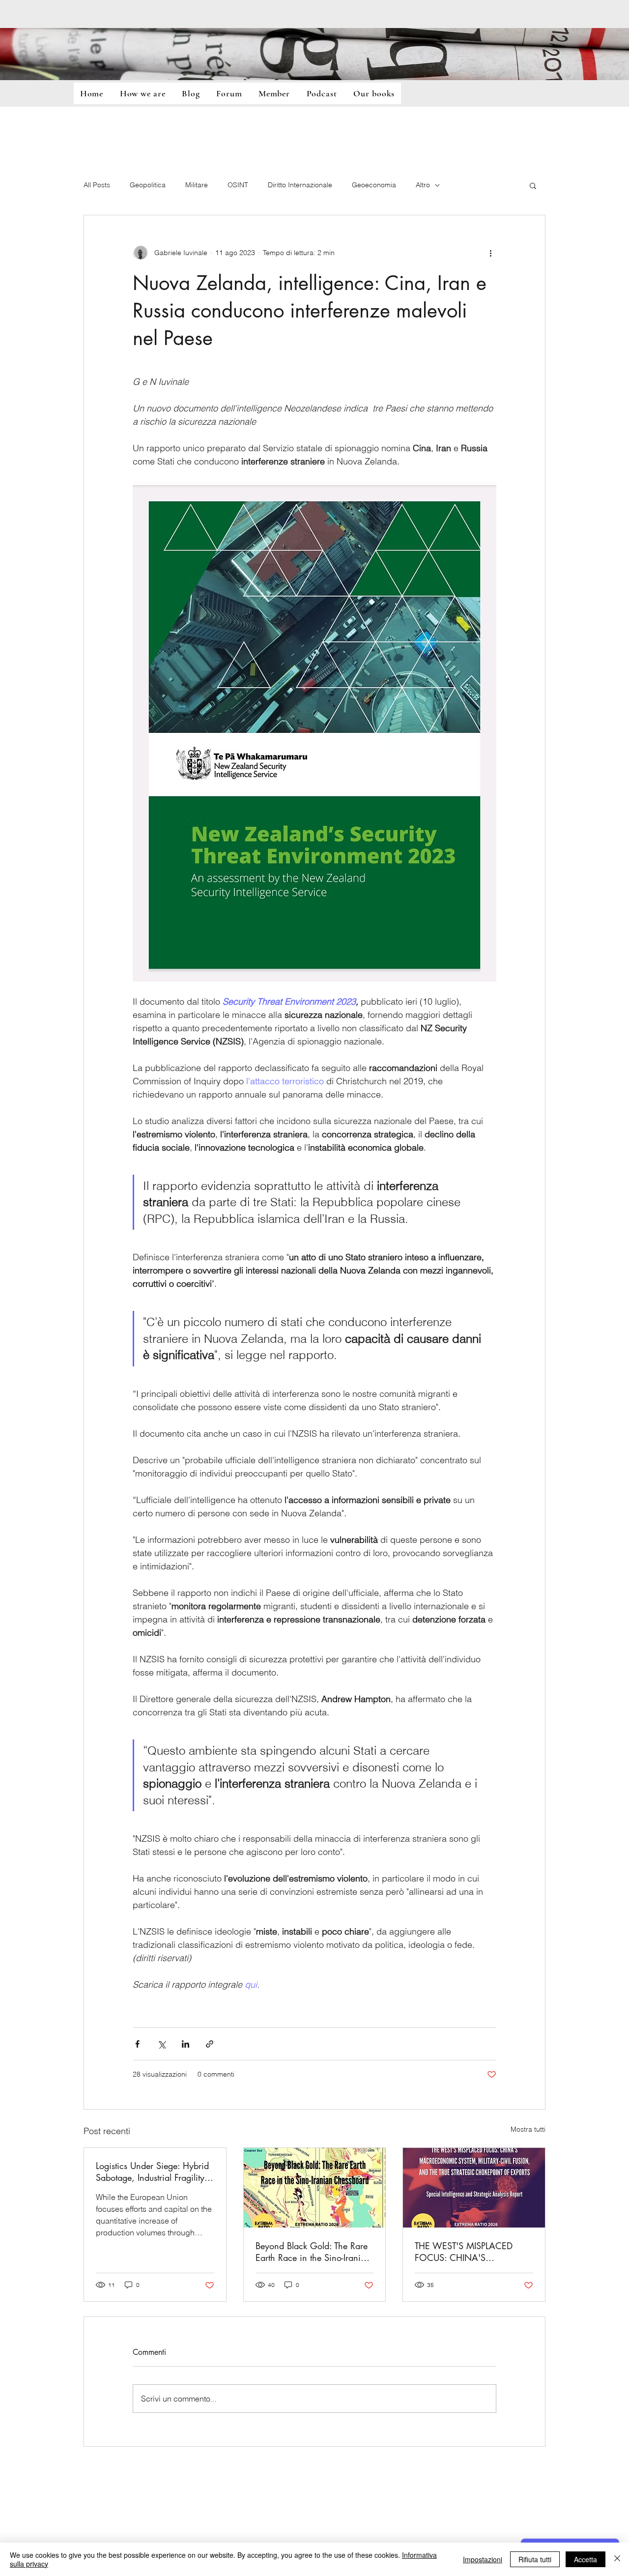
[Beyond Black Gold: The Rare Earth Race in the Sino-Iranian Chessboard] (315, 2188)
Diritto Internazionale (300, 185)
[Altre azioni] (490, 253)
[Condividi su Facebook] (137, 2044)
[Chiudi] (617, 2559)
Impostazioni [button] (483, 2559)
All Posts (97, 185)
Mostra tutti (528, 2129)
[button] (533, 185)
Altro (423, 185)
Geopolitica (148, 185)
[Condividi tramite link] (210, 2044)
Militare (197, 185)
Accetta (586, 2559)
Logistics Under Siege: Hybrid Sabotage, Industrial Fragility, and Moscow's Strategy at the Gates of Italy (153, 2171)
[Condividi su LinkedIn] (186, 2044)
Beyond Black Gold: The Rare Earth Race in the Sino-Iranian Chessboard (313, 2252)
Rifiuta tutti (535, 2559)
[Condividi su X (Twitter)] (161, 2044)
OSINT (238, 185)
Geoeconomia (374, 185)
